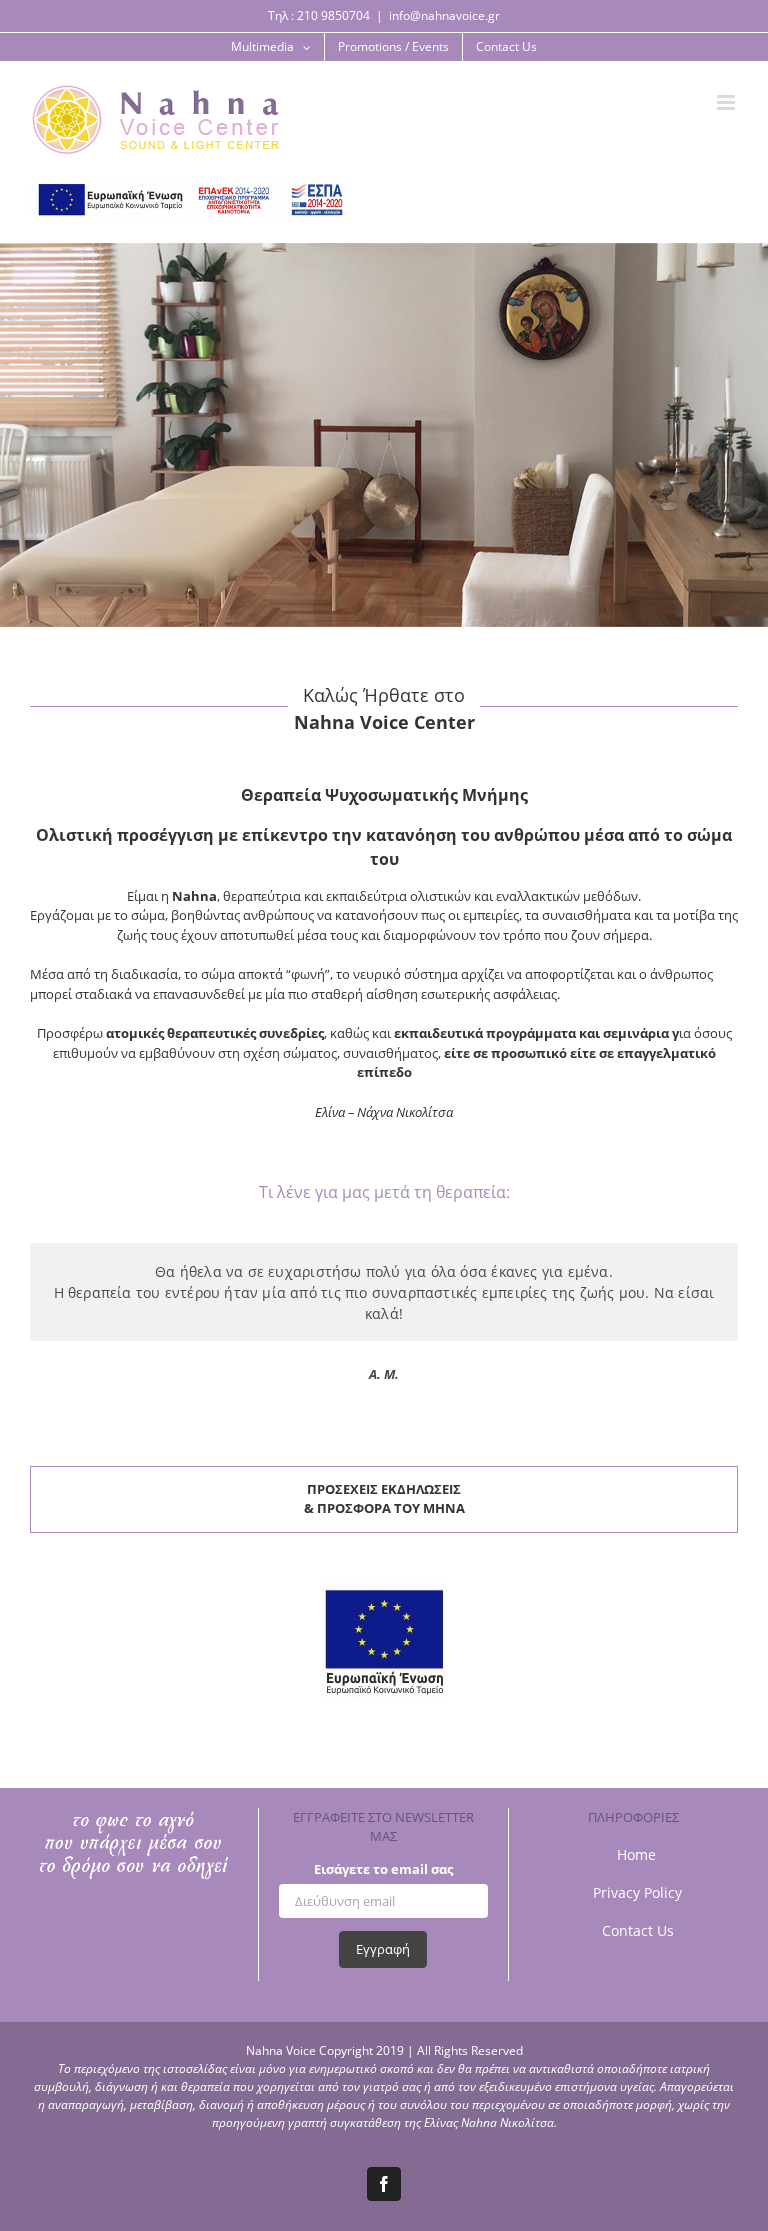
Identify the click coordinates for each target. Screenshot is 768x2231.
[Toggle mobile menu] (707, 113)
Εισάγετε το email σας (383, 1869)
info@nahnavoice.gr (444, 15)
